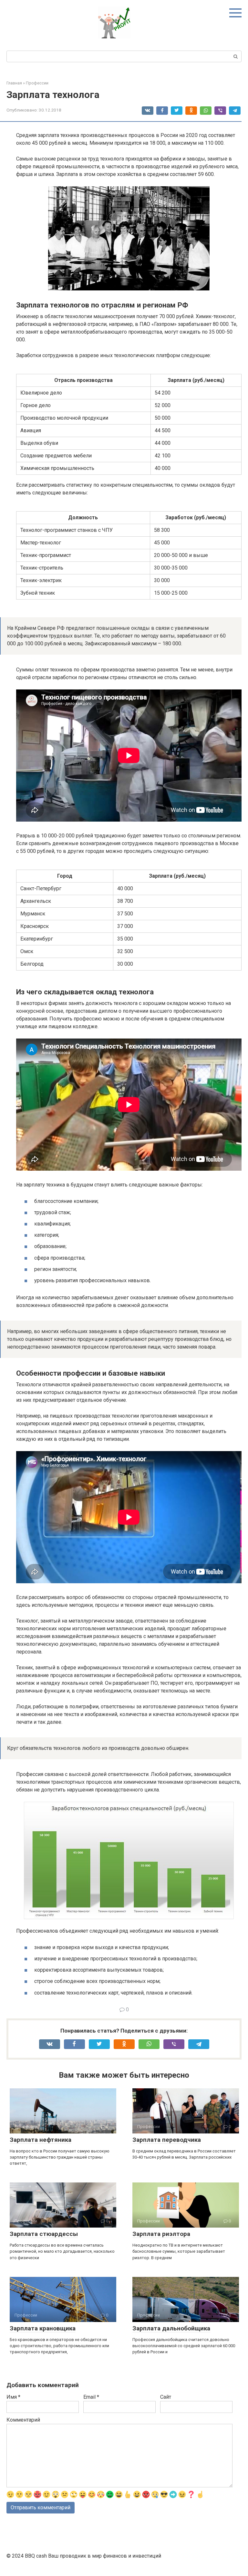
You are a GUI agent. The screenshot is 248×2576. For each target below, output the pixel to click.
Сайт (166, 2397)
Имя (13, 2397)
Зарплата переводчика (167, 2140)
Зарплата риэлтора (161, 2234)
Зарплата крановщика (43, 2328)
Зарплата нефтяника (41, 2140)
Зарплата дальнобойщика (171, 2328)
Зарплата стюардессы (44, 2234)
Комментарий (23, 2420)
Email (91, 2397)
